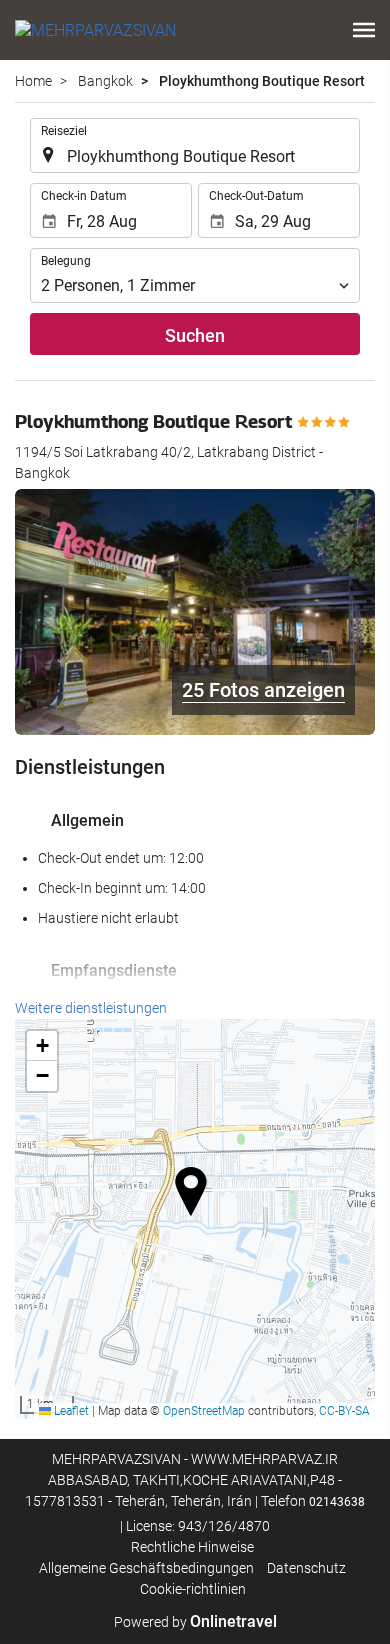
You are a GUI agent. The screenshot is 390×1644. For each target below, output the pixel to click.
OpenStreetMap (204, 1411)
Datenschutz (306, 1568)
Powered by (195, 1622)
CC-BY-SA (344, 1411)
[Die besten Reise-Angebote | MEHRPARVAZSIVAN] (95, 30)
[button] (364, 30)
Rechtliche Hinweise (192, 1547)
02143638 (337, 1502)
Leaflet (70, 1411)
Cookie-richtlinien (193, 1589)
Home (33, 81)
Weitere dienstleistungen (91, 1008)
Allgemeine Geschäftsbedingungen (146, 1568)
